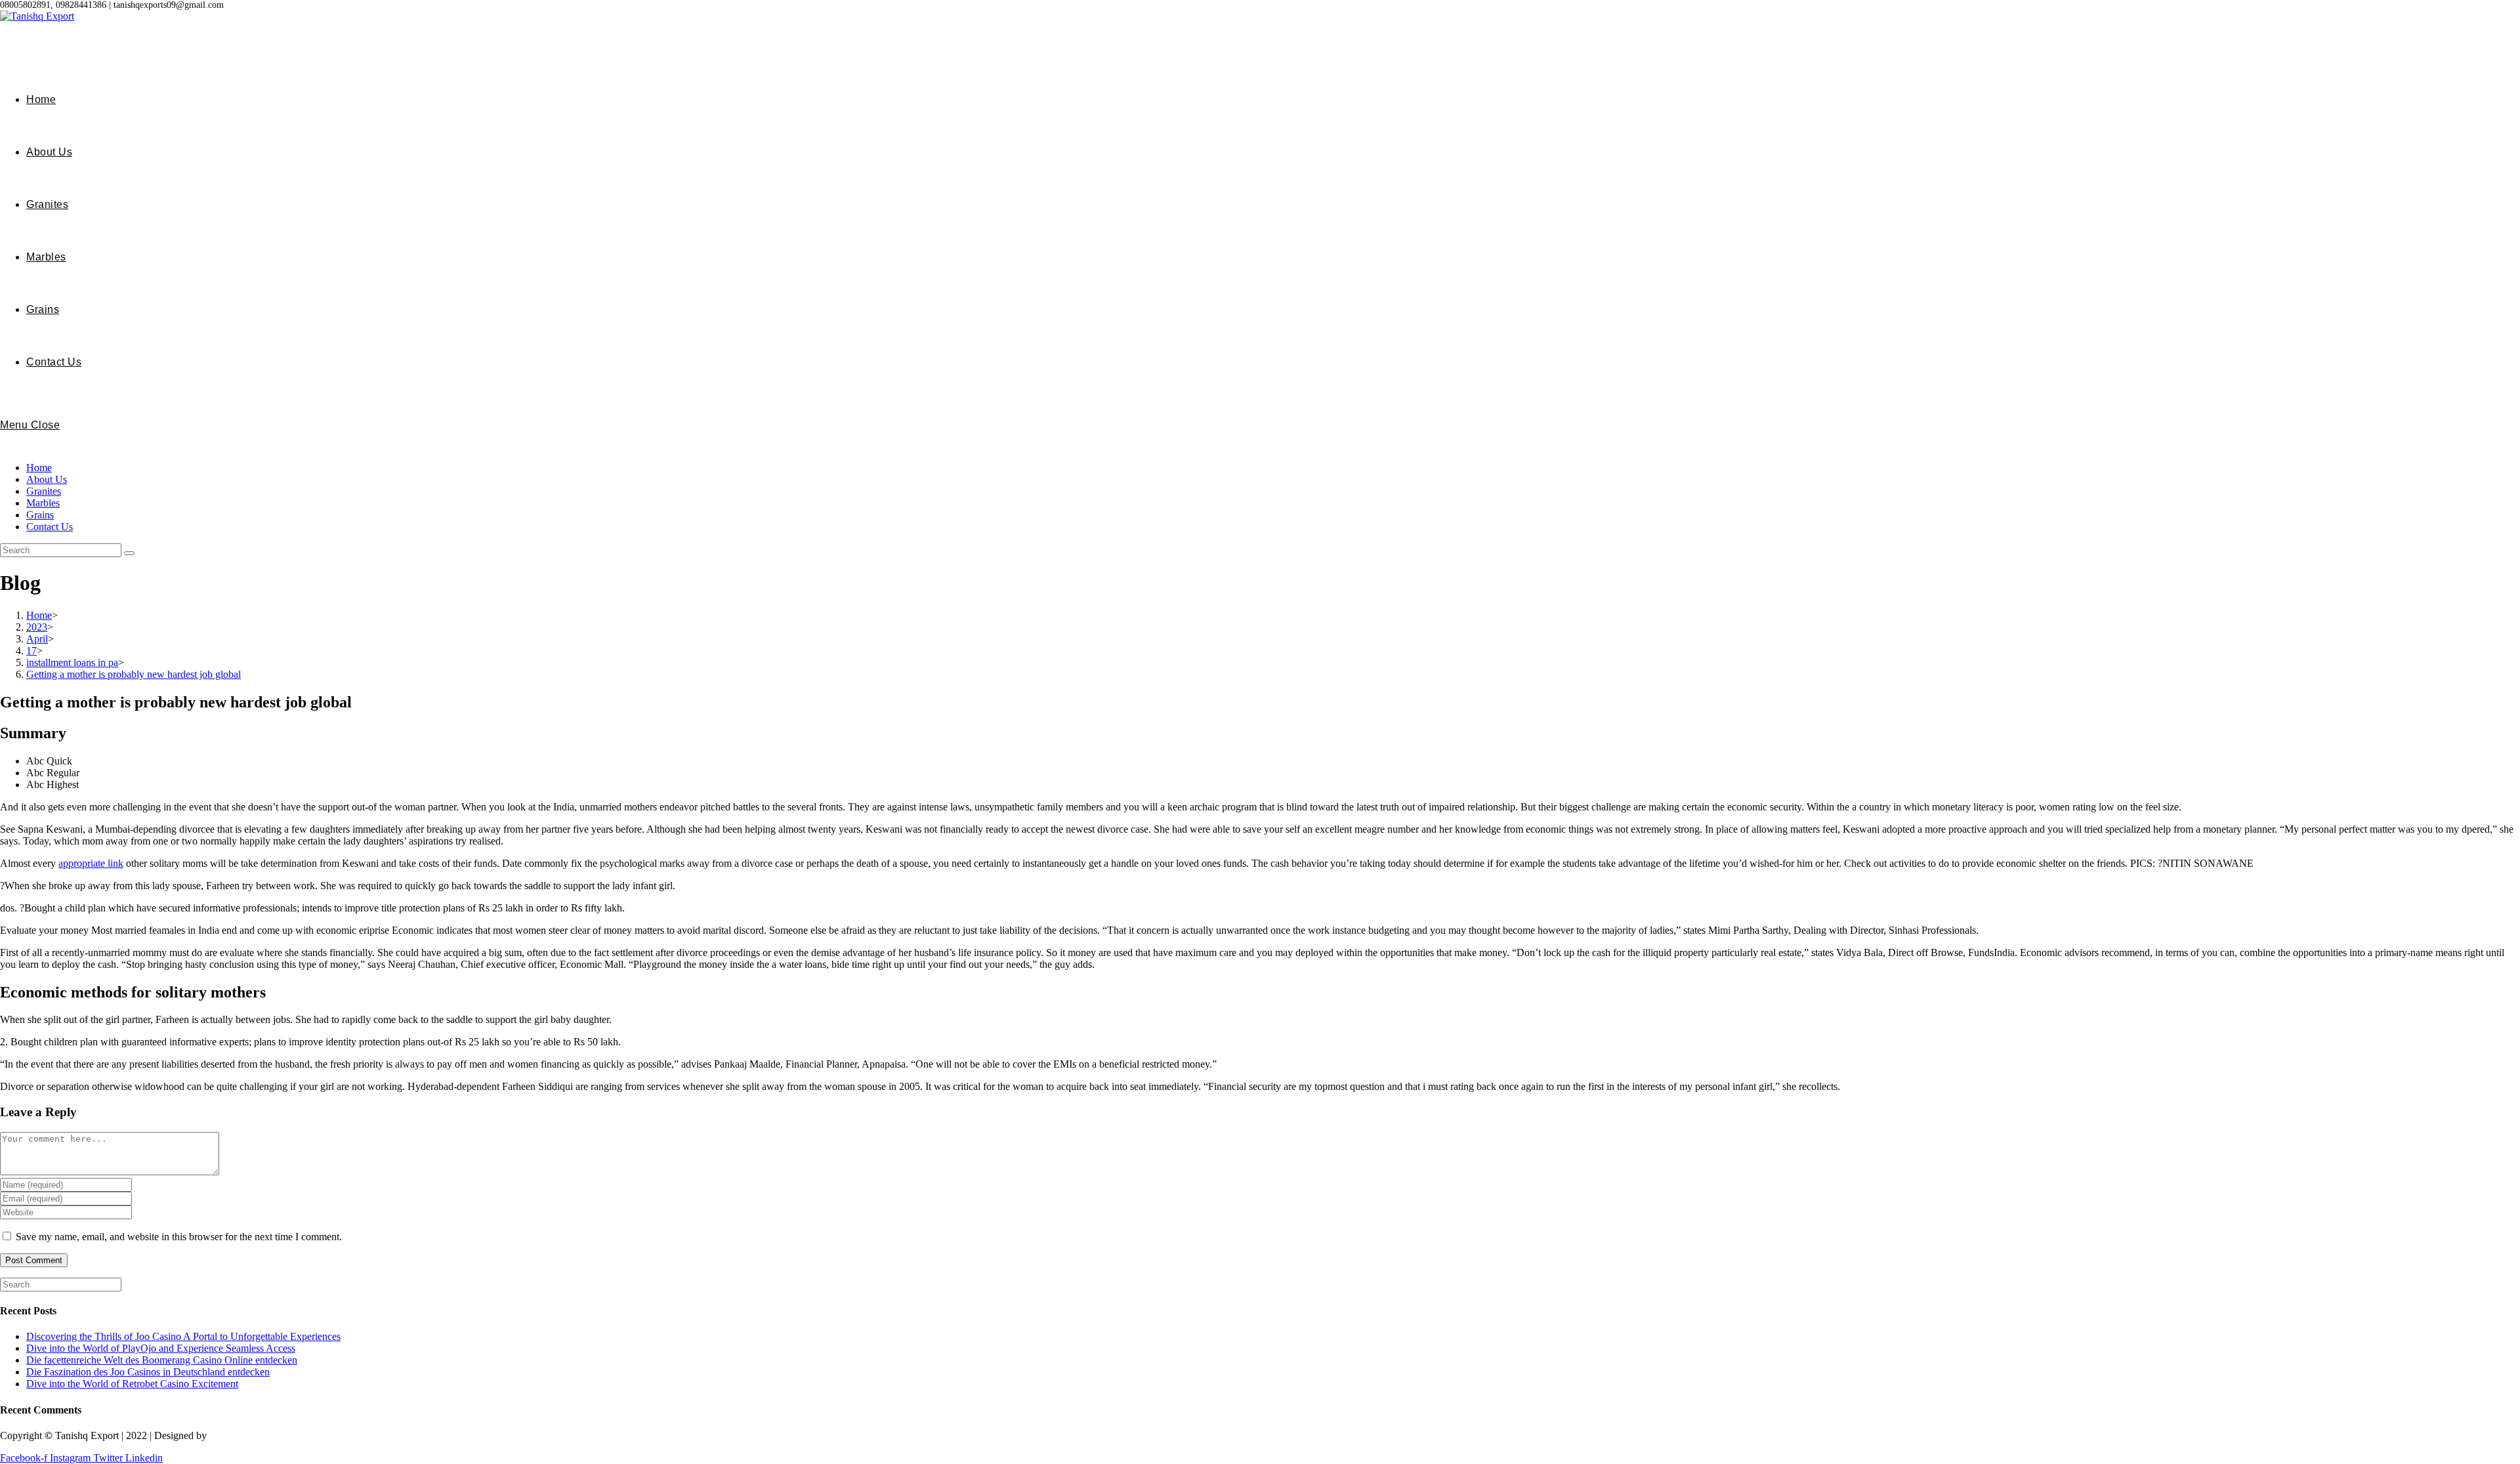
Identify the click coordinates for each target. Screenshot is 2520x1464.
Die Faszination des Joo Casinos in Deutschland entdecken (148, 1372)
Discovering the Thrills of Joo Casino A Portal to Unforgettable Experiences (183, 1336)
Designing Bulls (244, 1435)
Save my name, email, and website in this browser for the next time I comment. (179, 1237)
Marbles (43, 503)
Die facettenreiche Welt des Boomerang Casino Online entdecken (162, 1360)
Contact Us (50, 527)
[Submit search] (129, 553)
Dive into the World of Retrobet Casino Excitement (132, 1384)
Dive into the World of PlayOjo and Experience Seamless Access (161, 1348)
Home (39, 468)
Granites (44, 491)
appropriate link (91, 863)
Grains (40, 515)
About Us (47, 479)
